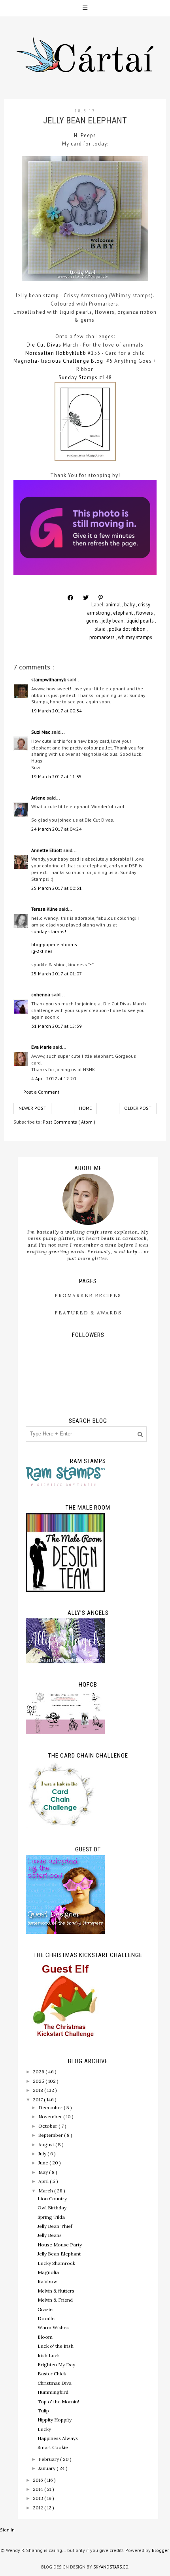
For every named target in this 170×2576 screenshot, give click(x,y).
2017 (38, 2100)
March (46, 2191)
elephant (124, 613)
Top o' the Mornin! (58, 2402)
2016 (39, 2480)
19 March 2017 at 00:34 (57, 711)
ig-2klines (42, 951)
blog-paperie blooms (54, 944)
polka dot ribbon (128, 629)
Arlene (39, 798)
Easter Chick (52, 2374)
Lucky (44, 2429)
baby (130, 605)
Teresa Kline (45, 909)
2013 (39, 2498)
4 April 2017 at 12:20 (54, 1078)
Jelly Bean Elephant (59, 2254)
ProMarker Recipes (88, 1295)
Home (85, 1108)
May (44, 2172)
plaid (101, 629)
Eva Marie (42, 1047)
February (49, 2459)
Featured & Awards (88, 1313)
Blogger (160, 2550)
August (47, 2144)
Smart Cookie (53, 2447)
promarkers (103, 637)
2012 (39, 2508)
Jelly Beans (50, 2235)
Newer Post (32, 1108)
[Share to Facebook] (70, 598)
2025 (39, 2081)
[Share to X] (86, 598)
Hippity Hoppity (55, 2420)
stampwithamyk (49, 679)
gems (93, 621)
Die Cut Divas (44, 345)
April (44, 2181)
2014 (39, 2489)
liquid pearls (141, 621)
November (51, 2117)
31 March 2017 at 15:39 (57, 1026)
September (51, 2135)
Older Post (138, 1108)
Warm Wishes (53, 2327)
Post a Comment (41, 1092)
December (51, 2107)
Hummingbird (53, 2392)
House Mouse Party (60, 2245)
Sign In (7, 2530)
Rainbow (47, 2281)
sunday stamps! (49, 931)
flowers (145, 613)
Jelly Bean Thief (55, 2226)
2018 (39, 2090)
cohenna (41, 994)
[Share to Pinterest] (101, 598)
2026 (39, 2072)
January (47, 2468)
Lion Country (52, 2199)
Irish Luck (49, 2355)
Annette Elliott (47, 850)
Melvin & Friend (55, 2300)
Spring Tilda (51, 2217)
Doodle (46, 2318)
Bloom (45, 2337)
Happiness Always (58, 2438)
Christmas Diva (55, 2383)
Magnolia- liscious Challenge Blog (58, 361)
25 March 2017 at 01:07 (57, 974)
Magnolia (48, 2272)
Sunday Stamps (78, 377)
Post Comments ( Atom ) (69, 1122)
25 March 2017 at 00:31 (57, 888)
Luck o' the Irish (56, 2346)
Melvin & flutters (56, 2291)
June (44, 2163)
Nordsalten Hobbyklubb (56, 353)
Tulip (43, 2411)
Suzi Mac (41, 732)
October (48, 2126)
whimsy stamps (135, 637)
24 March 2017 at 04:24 (57, 829)
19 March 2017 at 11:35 (57, 776)
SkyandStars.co (111, 2567)
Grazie (45, 2309)
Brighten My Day (56, 2364)
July (43, 2154)
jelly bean (113, 621)
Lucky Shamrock (56, 2263)
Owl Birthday (52, 2208)
